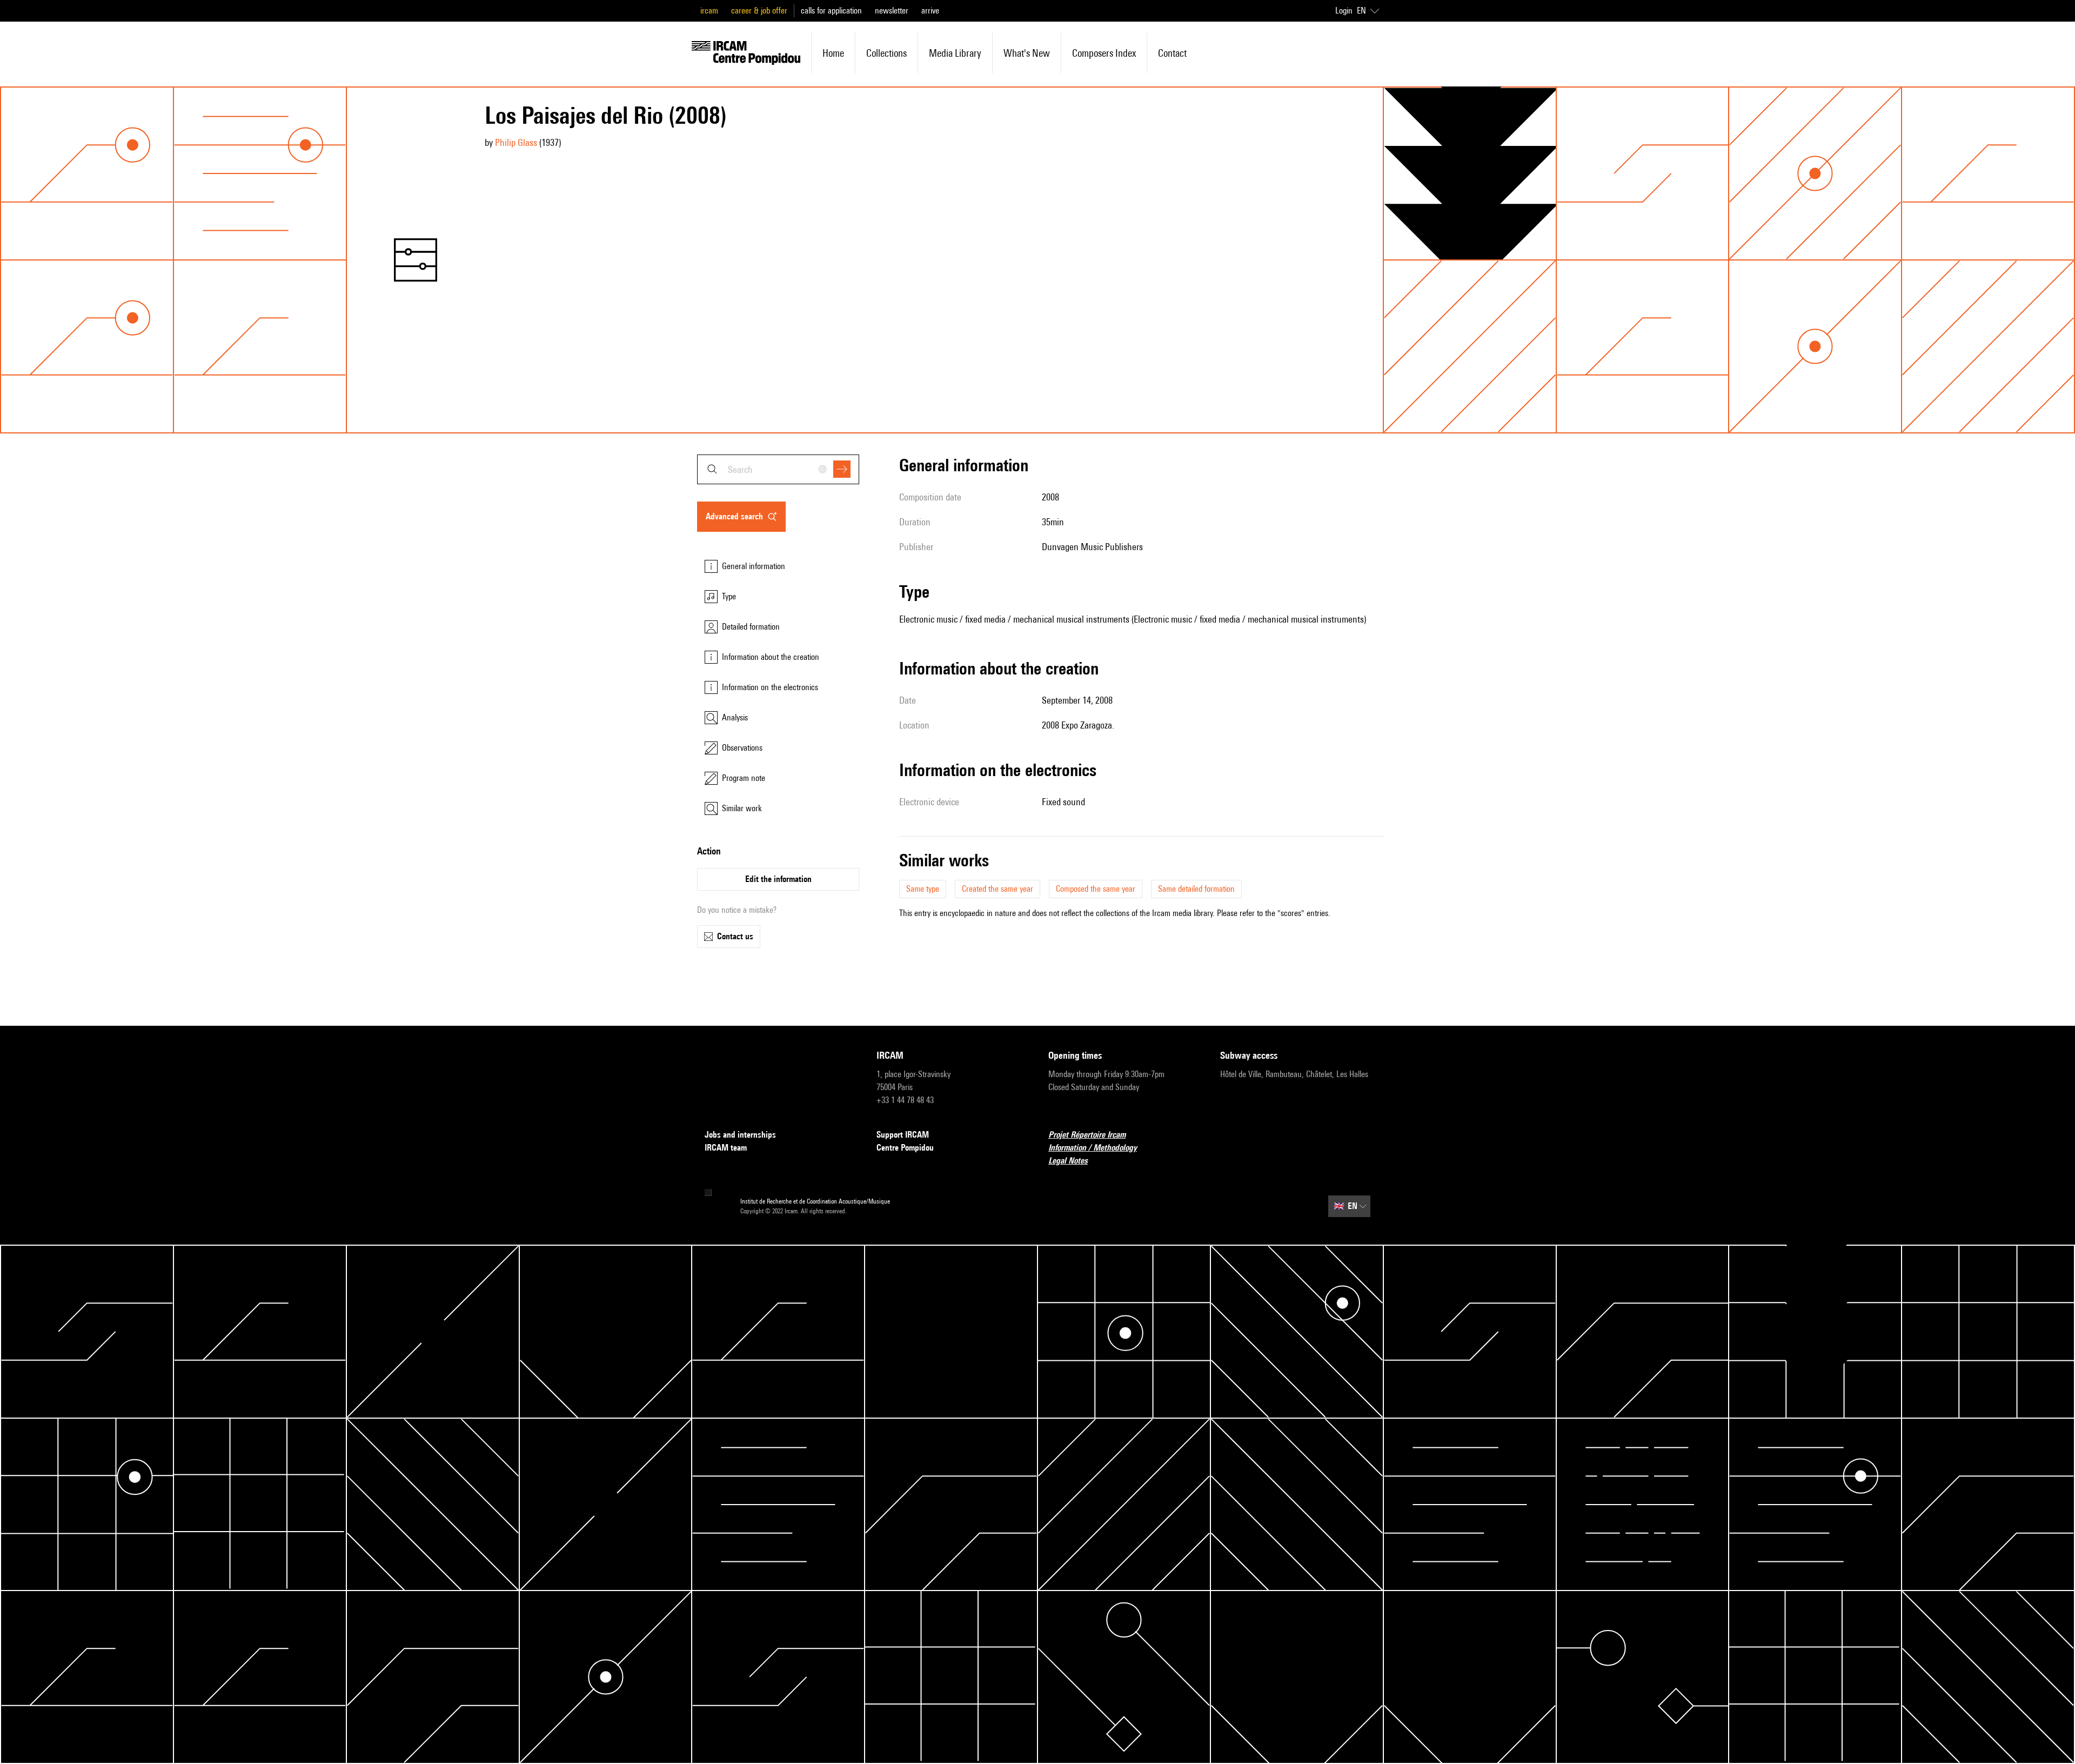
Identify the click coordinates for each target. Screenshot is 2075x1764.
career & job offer (759, 11)
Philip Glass (516, 142)
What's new (1027, 53)
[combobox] (778, 469)
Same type (923, 889)
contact (1172, 53)
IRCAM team (726, 1148)
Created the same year (998, 889)
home (833, 53)
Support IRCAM (903, 1135)
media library (955, 53)
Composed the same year (1096, 889)
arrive (930, 11)
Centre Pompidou (905, 1148)
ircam (709, 11)
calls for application (831, 11)
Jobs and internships (740, 1135)
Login (1344, 11)
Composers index (1104, 53)
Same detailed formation (1196, 889)
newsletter (892, 11)
